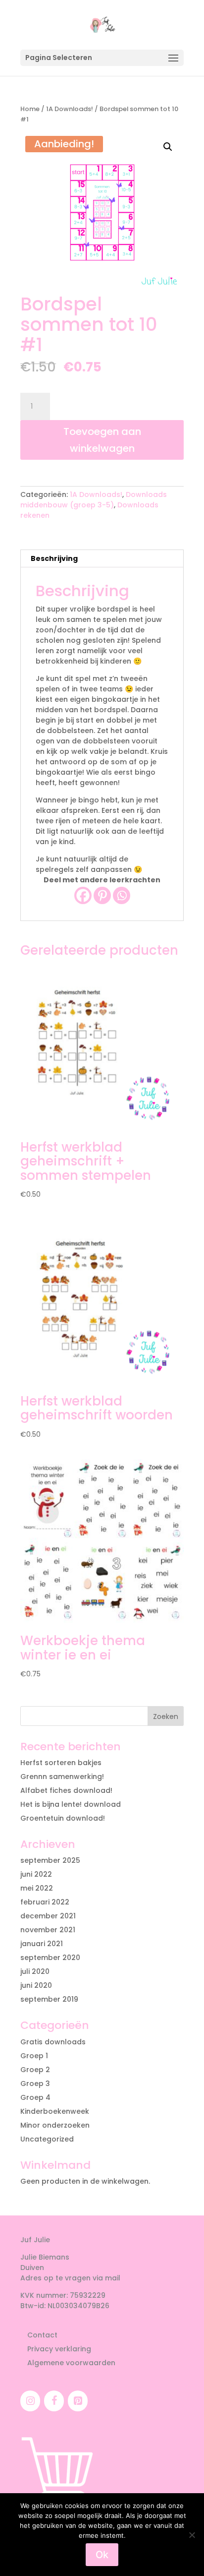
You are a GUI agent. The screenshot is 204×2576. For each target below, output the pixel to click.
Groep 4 (35, 2097)
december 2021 (48, 1916)
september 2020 (50, 1958)
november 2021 (48, 1930)
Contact (42, 2335)
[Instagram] (30, 2401)
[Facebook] (83, 895)
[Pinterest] (102, 895)
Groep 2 (35, 2070)
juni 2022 (36, 1874)
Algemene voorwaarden (71, 2363)
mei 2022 (37, 1888)
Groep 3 (35, 2084)
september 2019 (49, 1999)
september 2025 (50, 1860)
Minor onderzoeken (55, 2125)
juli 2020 (35, 1971)
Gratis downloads (53, 2042)
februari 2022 (45, 1902)
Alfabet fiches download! (66, 1790)
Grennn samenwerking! (62, 1777)
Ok (102, 2555)
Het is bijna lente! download (71, 1804)
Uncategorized (47, 2139)
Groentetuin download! (63, 1818)
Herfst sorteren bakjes (61, 1763)
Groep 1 (34, 2056)
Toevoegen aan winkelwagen (102, 440)
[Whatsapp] (122, 895)
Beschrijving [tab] (54, 558)
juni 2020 (36, 1985)
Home (30, 109)
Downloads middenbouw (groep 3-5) (94, 500)
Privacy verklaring (59, 2349)
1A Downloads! (70, 109)
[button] (168, 147)
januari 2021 (42, 1944)
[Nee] (192, 2535)
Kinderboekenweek (55, 2111)
